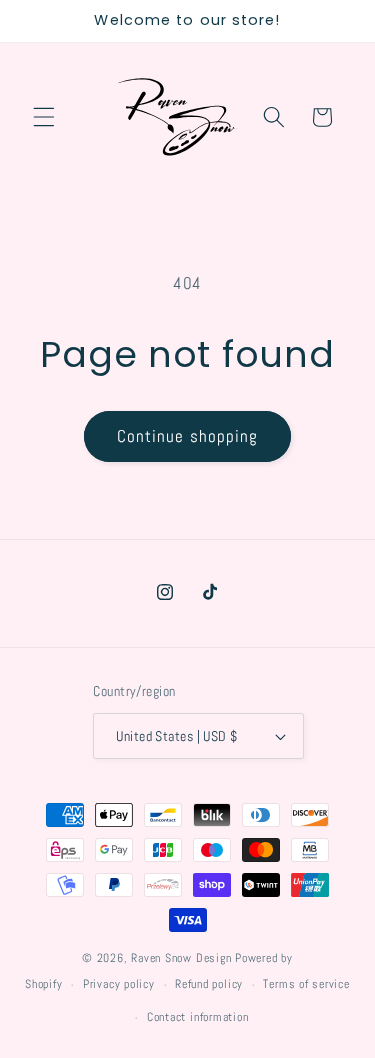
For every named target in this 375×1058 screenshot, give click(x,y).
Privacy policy (119, 984)
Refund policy (209, 984)
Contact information (198, 1017)
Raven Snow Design (181, 958)
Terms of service (306, 984)
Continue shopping (188, 436)
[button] (44, 117)
